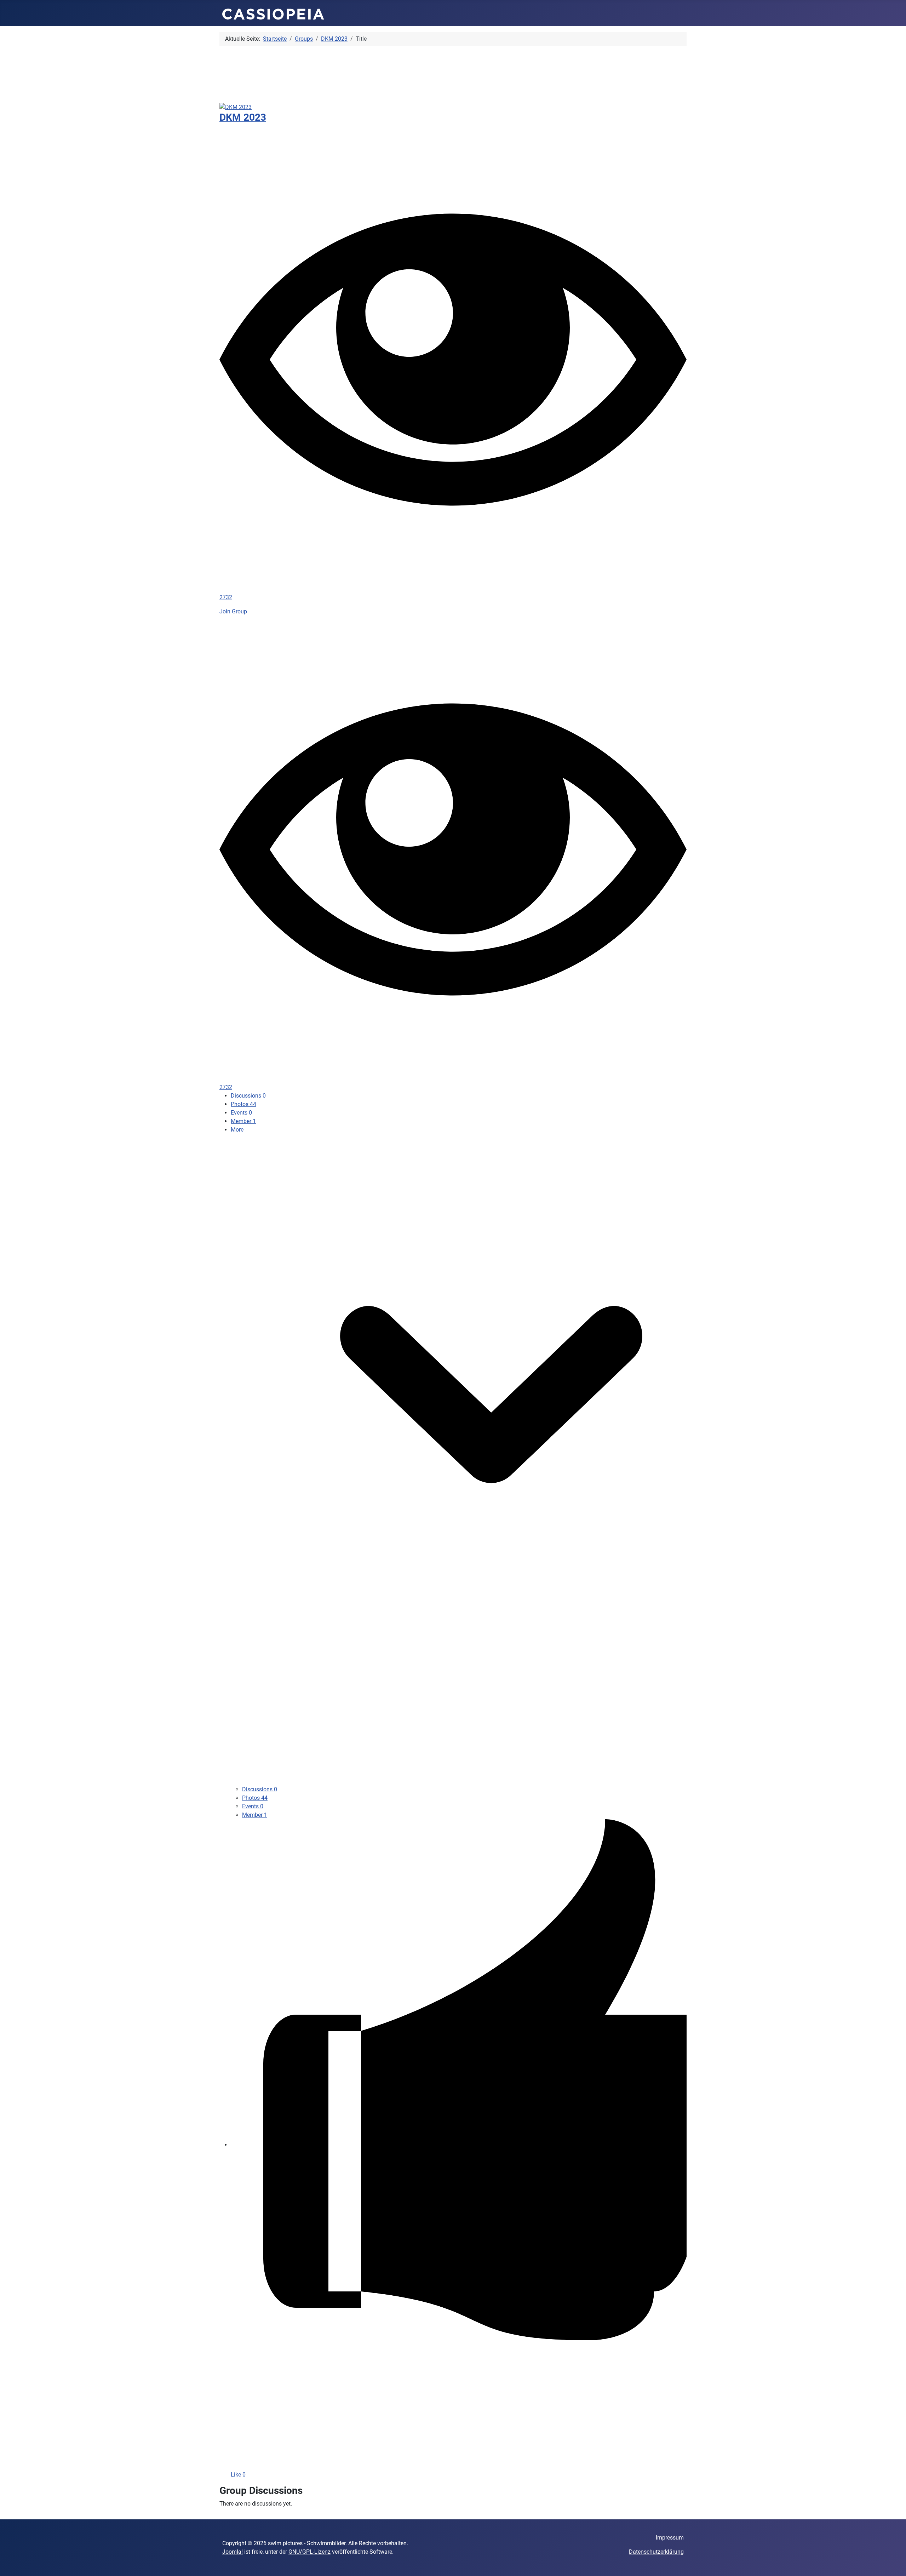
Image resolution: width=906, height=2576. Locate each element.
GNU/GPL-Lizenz (309, 2552)
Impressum (670, 2538)
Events (241, 1113)
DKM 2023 (243, 117)
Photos (243, 1104)
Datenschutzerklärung (656, 2552)
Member (243, 1121)
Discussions (248, 1096)
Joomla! (233, 2552)
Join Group (233, 611)
